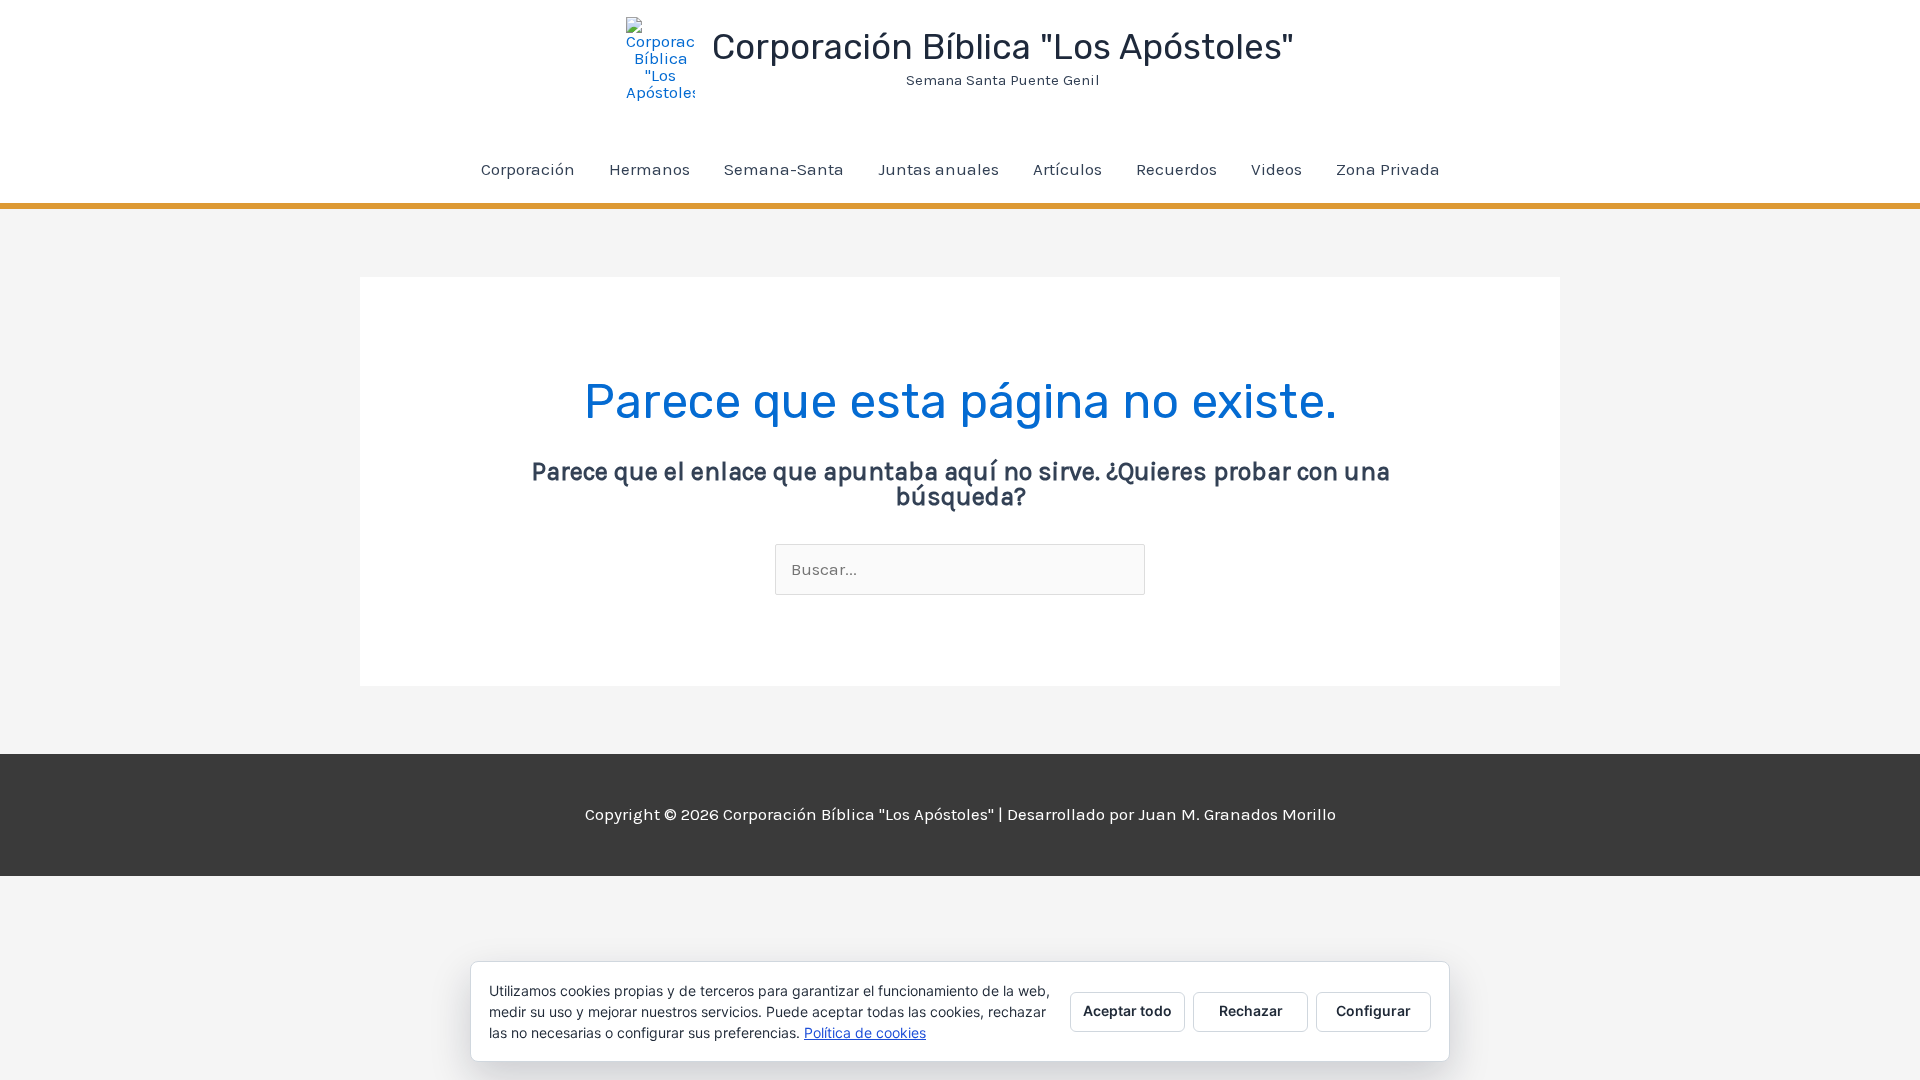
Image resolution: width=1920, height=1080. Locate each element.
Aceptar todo (1127, 1010)
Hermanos (649, 169)
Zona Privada (1388, 169)
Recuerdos (1176, 169)
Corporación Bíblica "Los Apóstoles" (1003, 47)
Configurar (1373, 1010)
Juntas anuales (938, 169)
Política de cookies (865, 1032)
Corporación (528, 169)
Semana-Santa (784, 169)
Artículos (1067, 169)
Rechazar (1251, 1010)
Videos (1276, 169)
